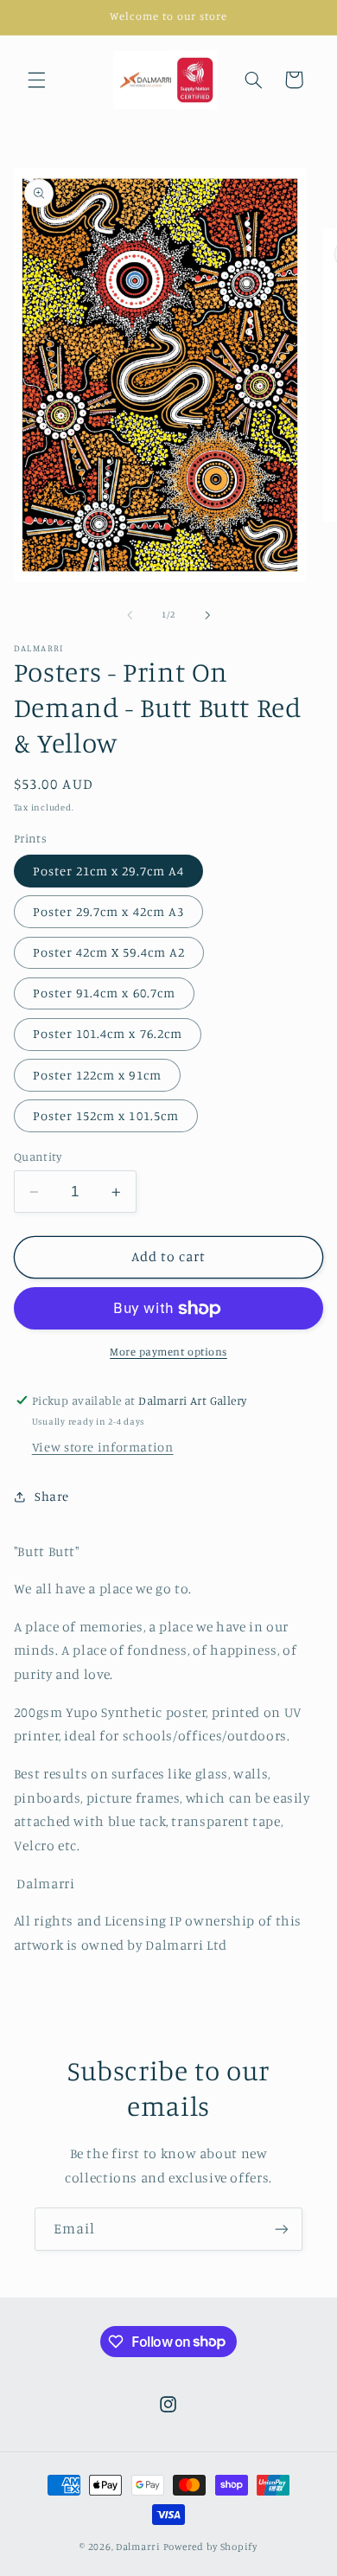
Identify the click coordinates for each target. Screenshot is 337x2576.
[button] (36, 80)
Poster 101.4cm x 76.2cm (108, 1033)
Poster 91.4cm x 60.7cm (104, 993)
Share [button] (52, 1496)
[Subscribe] (282, 2229)
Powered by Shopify (210, 2547)
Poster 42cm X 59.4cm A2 (109, 952)
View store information (103, 1447)
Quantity (38, 1157)
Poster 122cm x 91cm (97, 1075)
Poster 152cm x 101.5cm (106, 1115)
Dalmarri (138, 2547)
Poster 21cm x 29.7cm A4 (108, 871)
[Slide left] (130, 615)
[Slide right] (207, 615)
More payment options (168, 1352)
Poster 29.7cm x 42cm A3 (108, 911)
